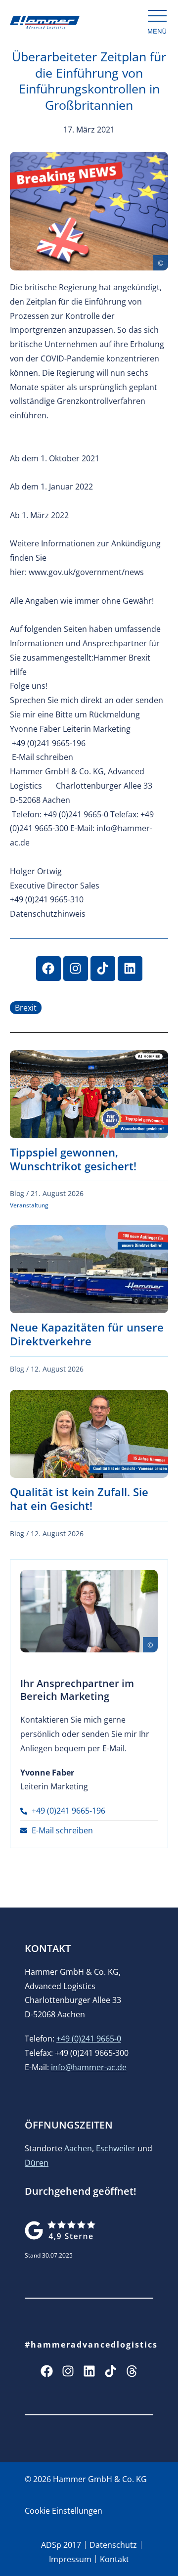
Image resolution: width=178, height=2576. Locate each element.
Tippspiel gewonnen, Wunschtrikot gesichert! (73, 1159)
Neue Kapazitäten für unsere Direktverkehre (87, 1334)
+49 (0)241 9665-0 (89, 2039)
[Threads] (132, 2371)
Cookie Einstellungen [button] (64, 2511)
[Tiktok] (103, 969)
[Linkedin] (130, 969)
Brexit (26, 1008)
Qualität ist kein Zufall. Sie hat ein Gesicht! (79, 1499)
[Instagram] (76, 969)
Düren (37, 2163)
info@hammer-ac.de (89, 2067)
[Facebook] (48, 969)
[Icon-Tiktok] (111, 2371)
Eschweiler (116, 2148)
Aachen (78, 2148)
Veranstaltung (29, 1205)
